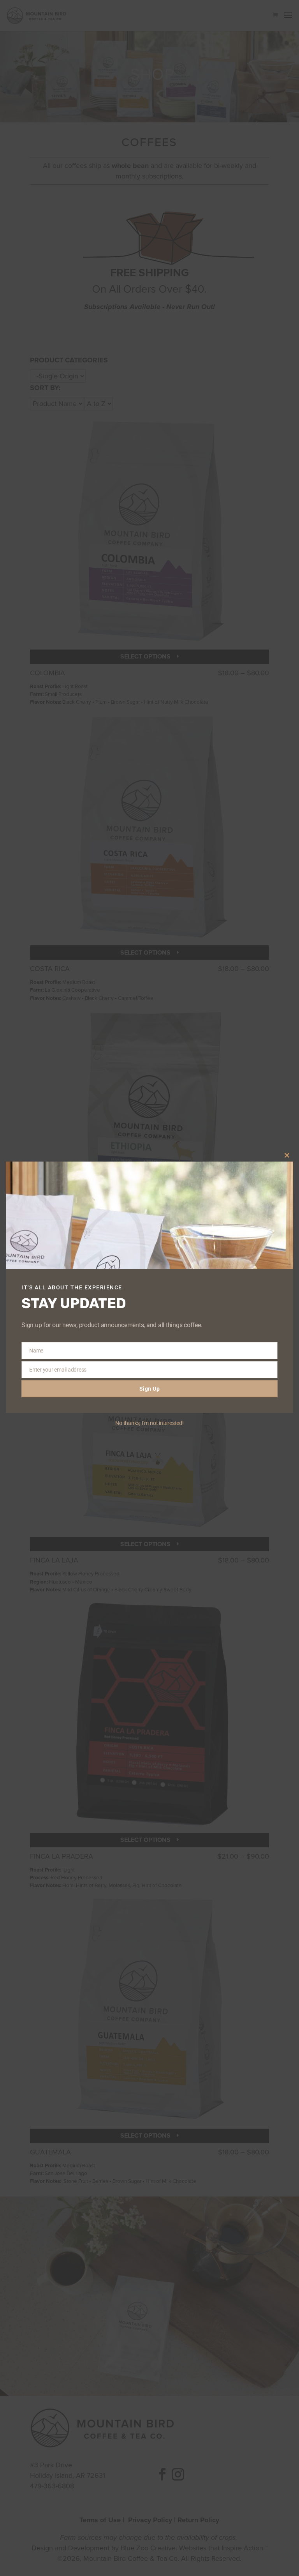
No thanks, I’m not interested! (149, 1423)
